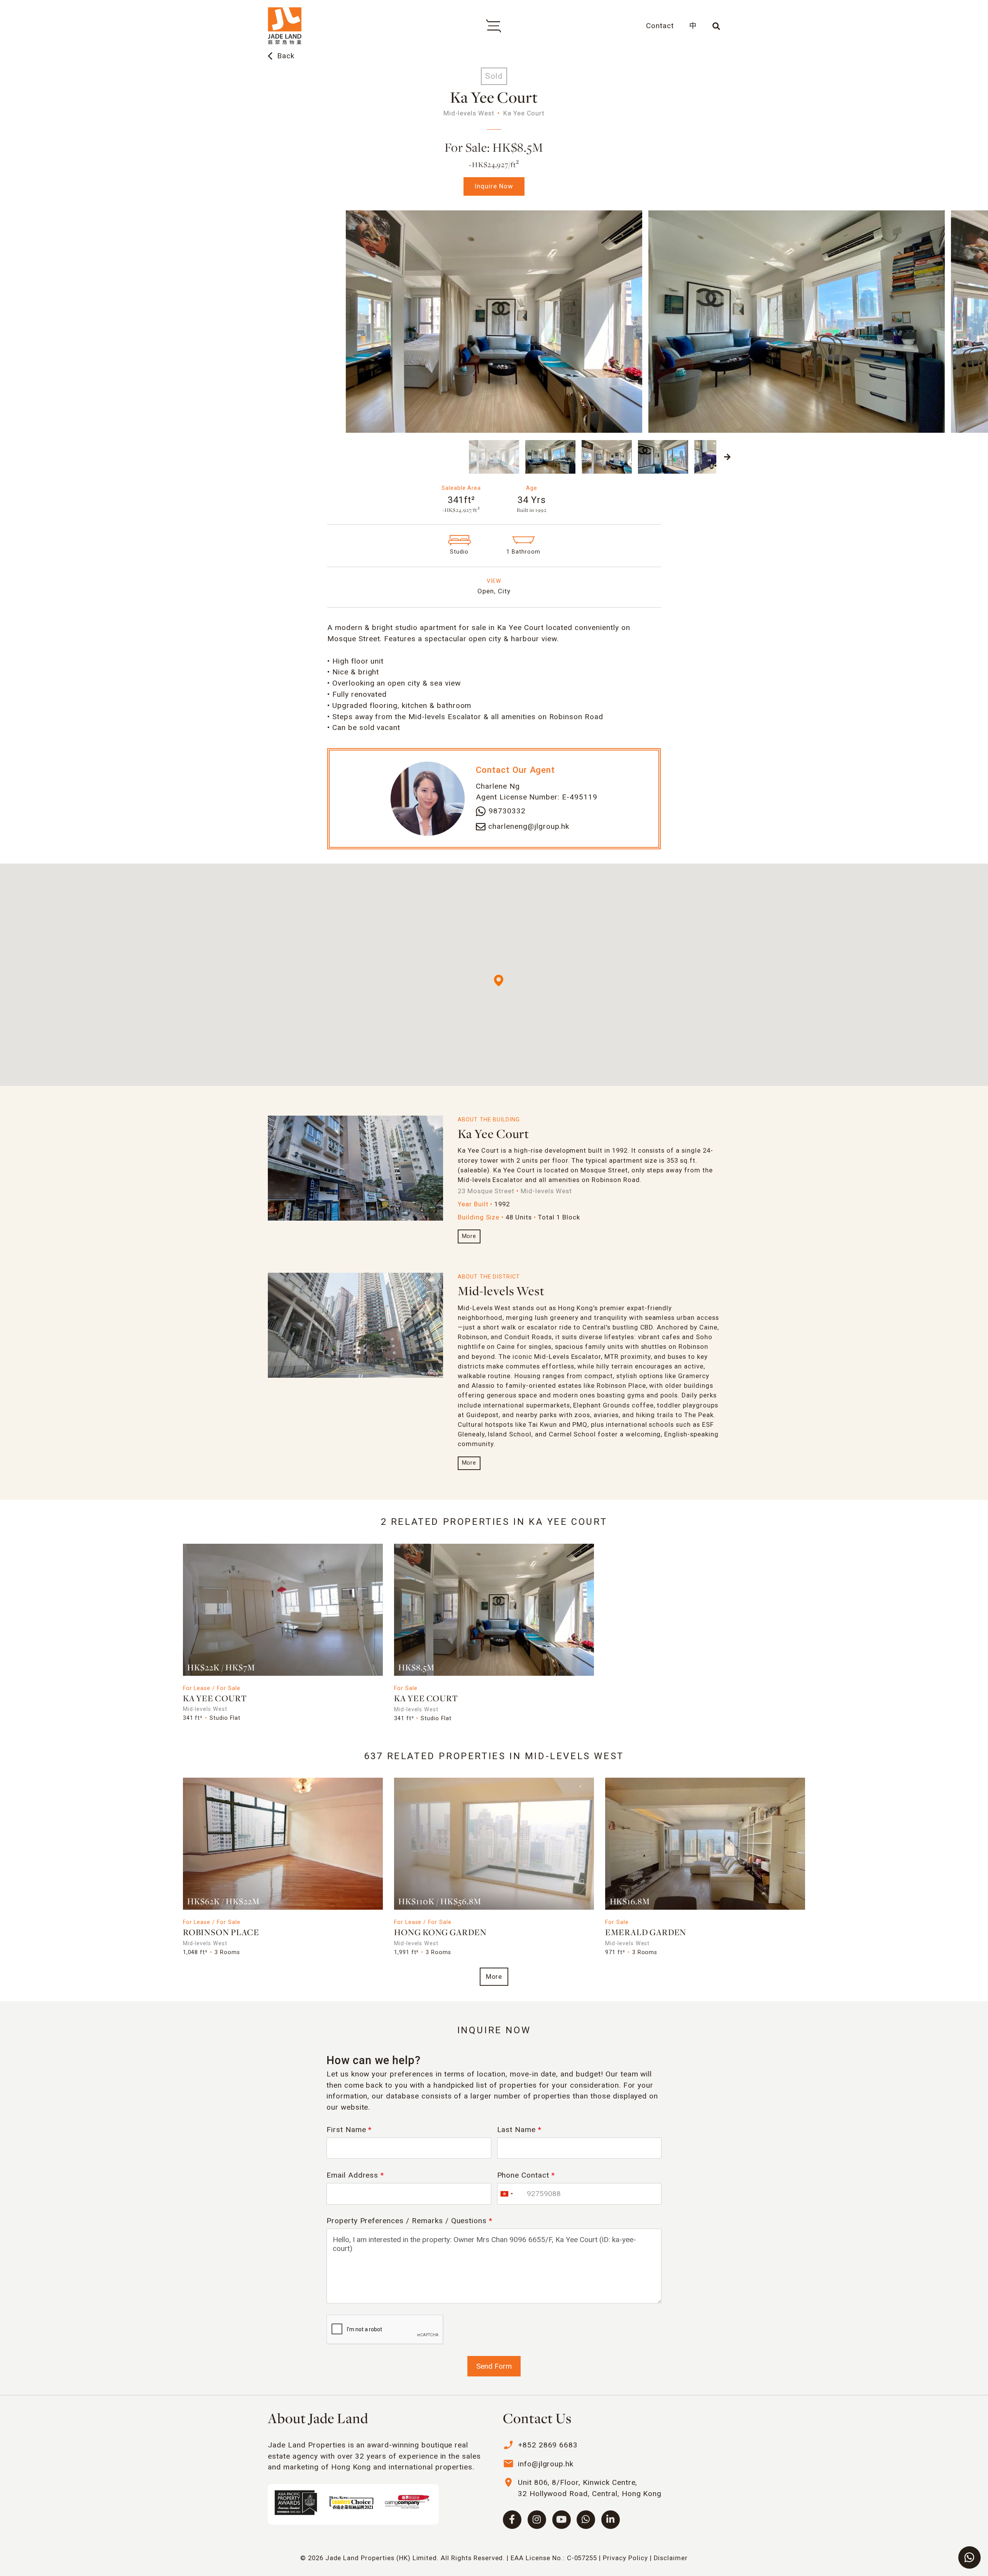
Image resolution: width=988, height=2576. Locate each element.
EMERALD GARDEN (646, 1933)
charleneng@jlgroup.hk (529, 826)
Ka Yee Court (494, 1135)
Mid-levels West (501, 1292)
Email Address (355, 2175)
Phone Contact (526, 2175)
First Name (349, 2130)
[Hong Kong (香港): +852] (506, 2194)
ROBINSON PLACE (221, 1933)
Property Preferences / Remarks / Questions (409, 2221)
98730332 (507, 811)
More (469, 1236)
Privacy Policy (625, 2558)
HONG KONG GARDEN (440, 1933)
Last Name (519, 2130)
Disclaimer (671, 2558)
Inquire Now (494, 186)
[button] (261, 457)
